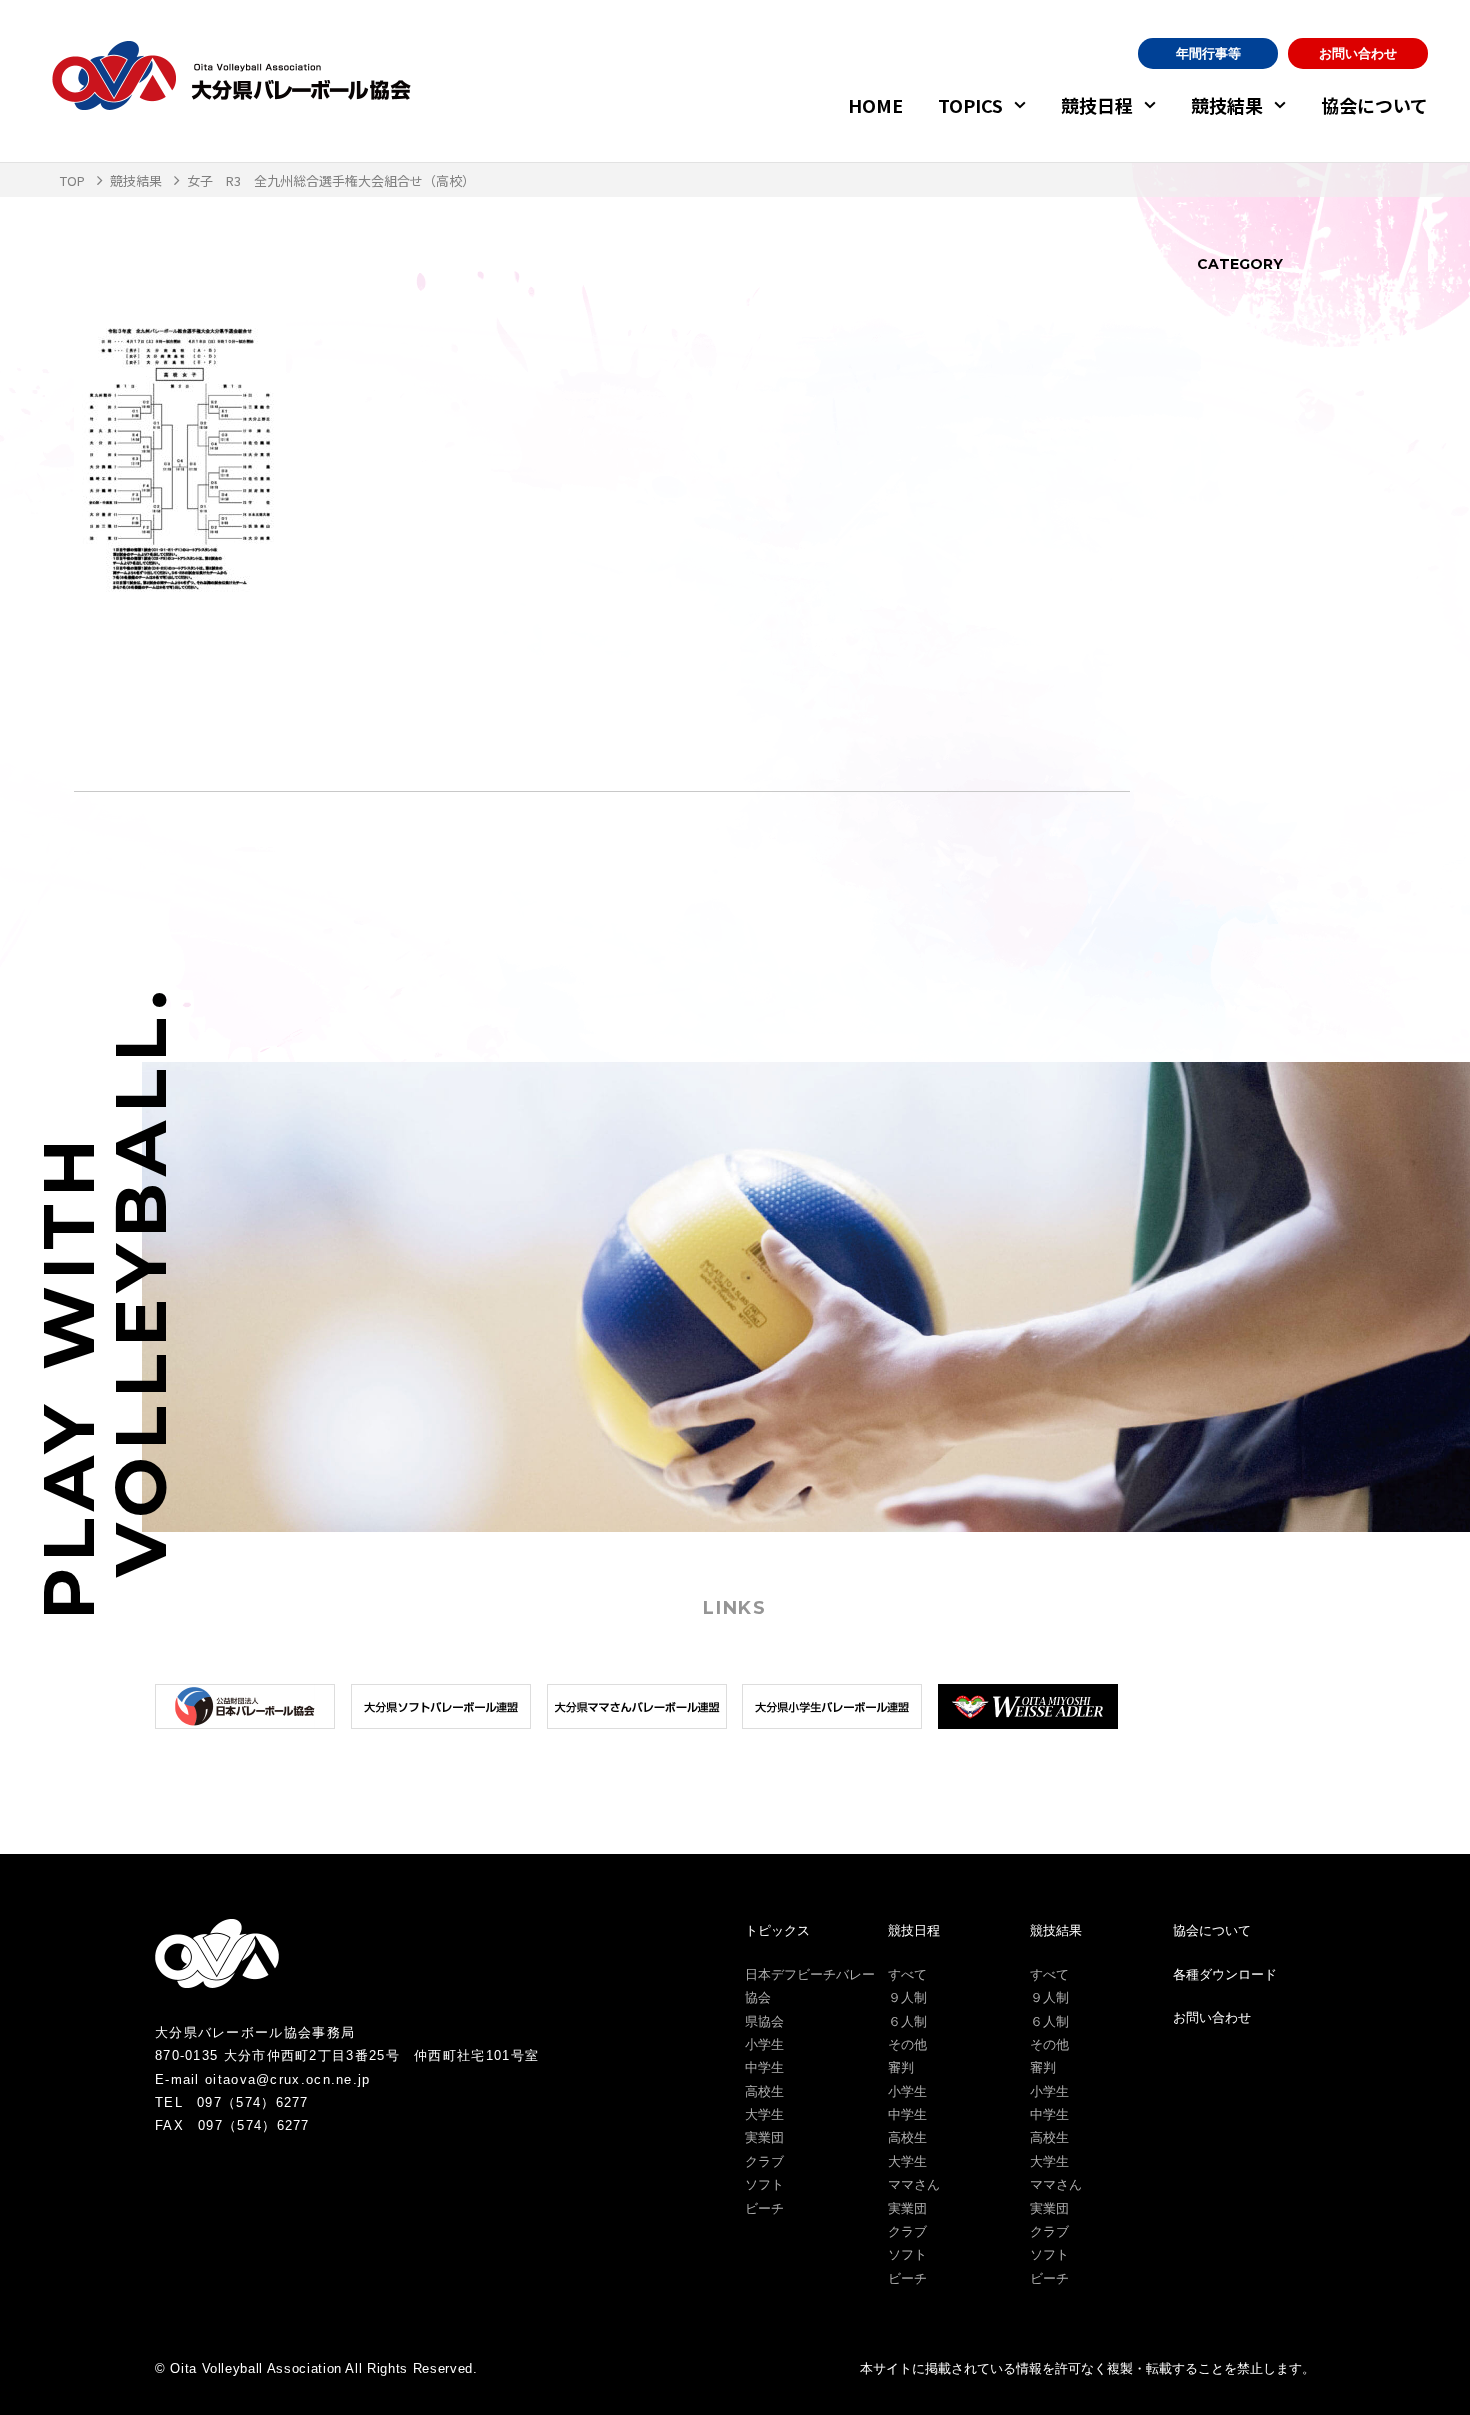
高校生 (764, 2091)
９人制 (907, 1997)
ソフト (764, 2184)
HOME (875, 105)
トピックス (777, 1930)
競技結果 (1227, 105)
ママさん (914, 2184)
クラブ (764, 2161)
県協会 (764, 2021)
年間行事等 (1208, 53)
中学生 (764, 2067)
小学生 (764, 2044)
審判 (901, 2067)
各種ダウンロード (1225, 1974)
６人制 (907, 2021)
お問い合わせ (1358, 53)
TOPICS (970, 105)
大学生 (764, 2114)
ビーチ (764, 2208)
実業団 (764, 2137)
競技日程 (1097, 105)
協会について (1374, 105)
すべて (907, 1974)
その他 (907, 2044)
